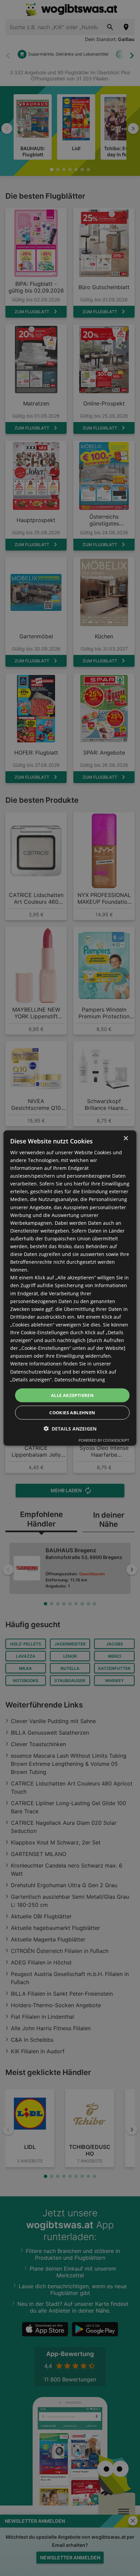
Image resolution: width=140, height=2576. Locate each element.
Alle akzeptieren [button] (72, 1395)
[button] (70, 1429)
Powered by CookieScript (104, 1440)
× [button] (126, 1138)
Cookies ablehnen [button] (72, 1413)
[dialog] (70, 1288)
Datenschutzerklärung (80, 1379)
